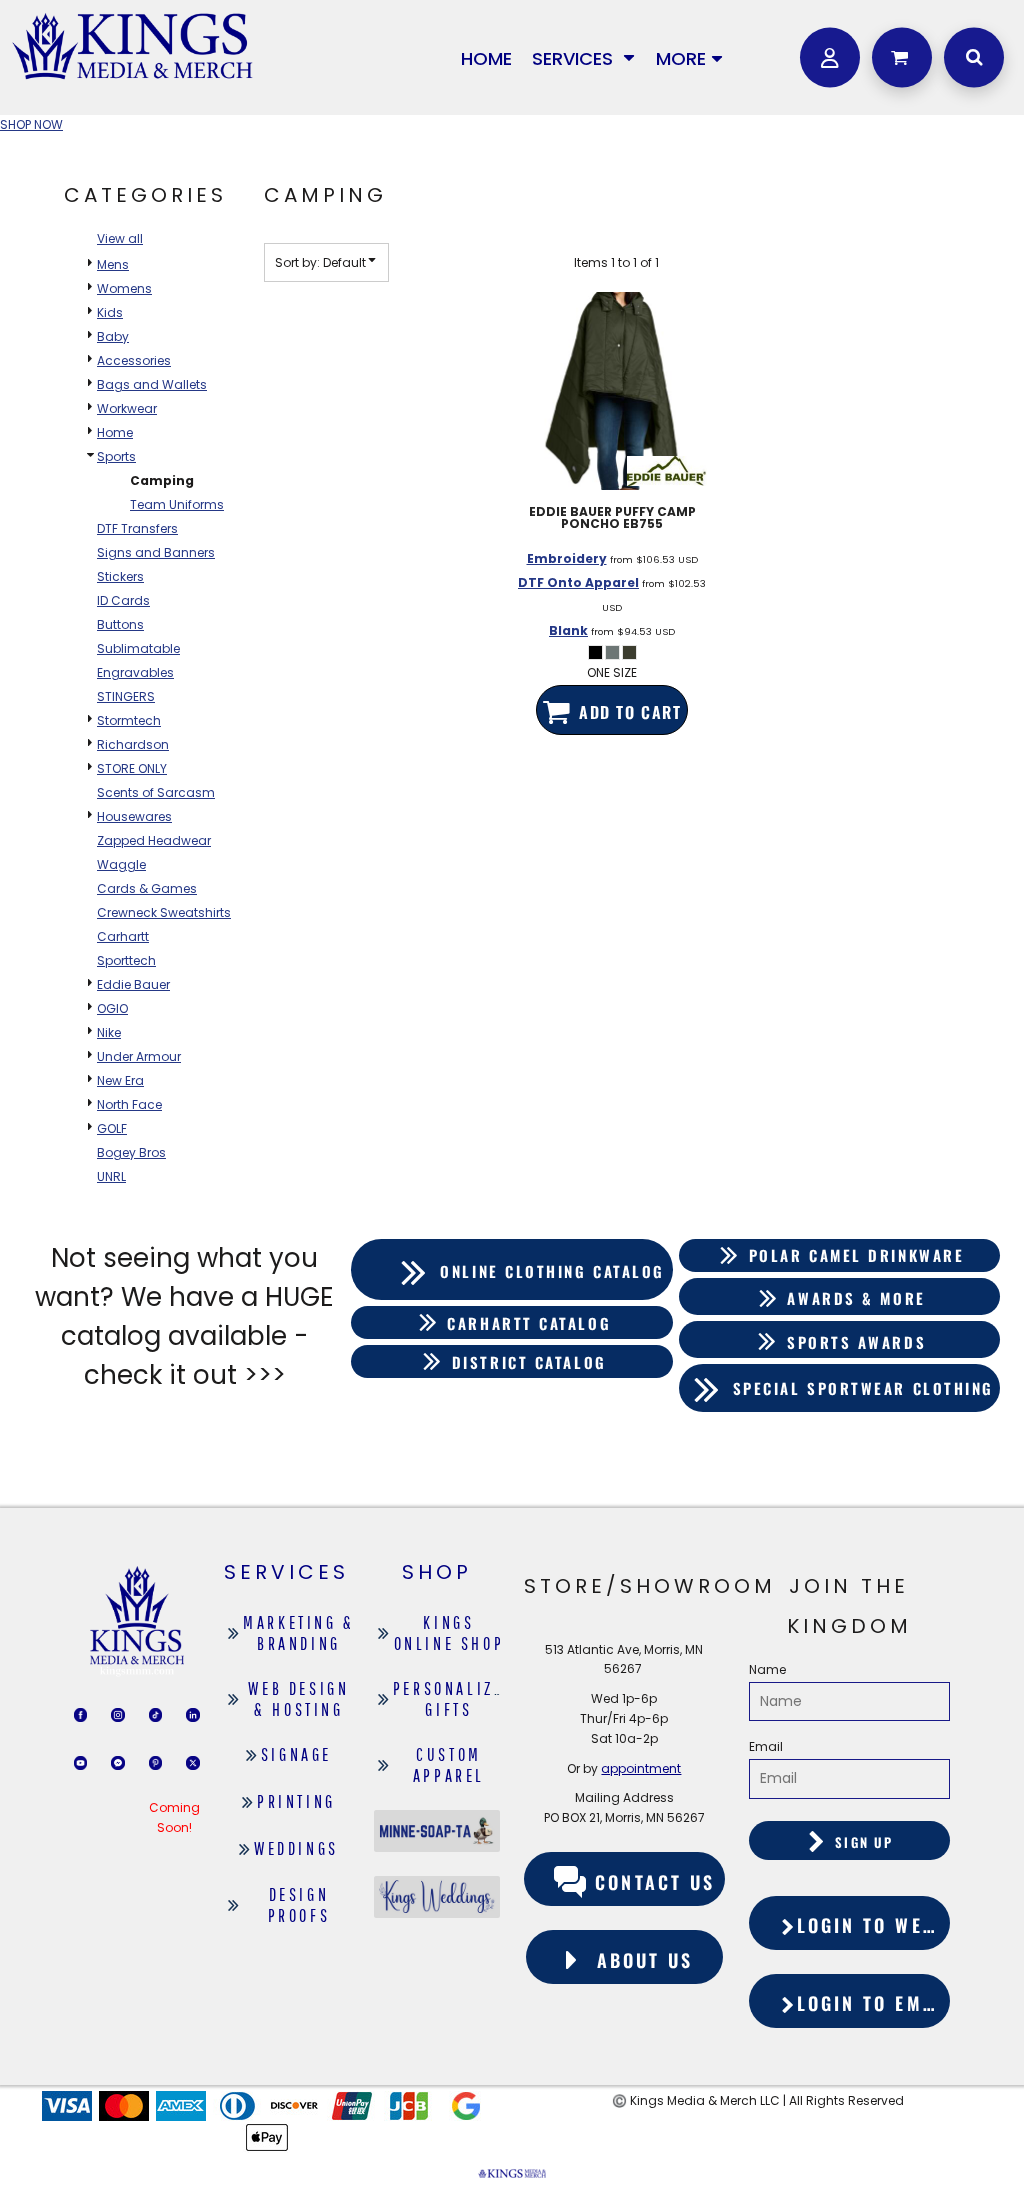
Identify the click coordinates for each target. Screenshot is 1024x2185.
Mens (113, 264)
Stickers (120, 576)
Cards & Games (147, 888)
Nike (109, 1032)
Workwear (127, 408)
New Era (120, 1080)
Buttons (120, 624)
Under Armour (139, 1056)
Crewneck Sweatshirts (164, 912)
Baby (113, 336)
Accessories (134, 360)
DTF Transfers (137, 528)
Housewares (134, 816)
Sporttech (126, 960)
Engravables (135, 672)
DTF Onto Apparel (578, 582)
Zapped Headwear (154, 840)
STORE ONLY (132, 768)
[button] (584, 57)
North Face (129, 1104)
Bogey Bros (131, 1152)
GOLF (112, 1128)
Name (767, 1669)
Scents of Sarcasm (156, 792)
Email (766, 1746)
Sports (116, 456)
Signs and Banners (156, 552)
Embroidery (567, 558)
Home (115, 432)
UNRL (111, 1176)
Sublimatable (138, 648)
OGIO (112, 1008)
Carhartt (123, 936)
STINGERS (126, 696)
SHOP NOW (31, 124)
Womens (124, 288)
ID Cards (123, 600)
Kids (110, 312)
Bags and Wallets (152, 384)
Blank (568, 630)
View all (120, 238)
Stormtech (129, 720)
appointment (641, 1768)
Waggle (121, 864)
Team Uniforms (177, 504)
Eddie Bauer (133, 984)
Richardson (133, 744)
